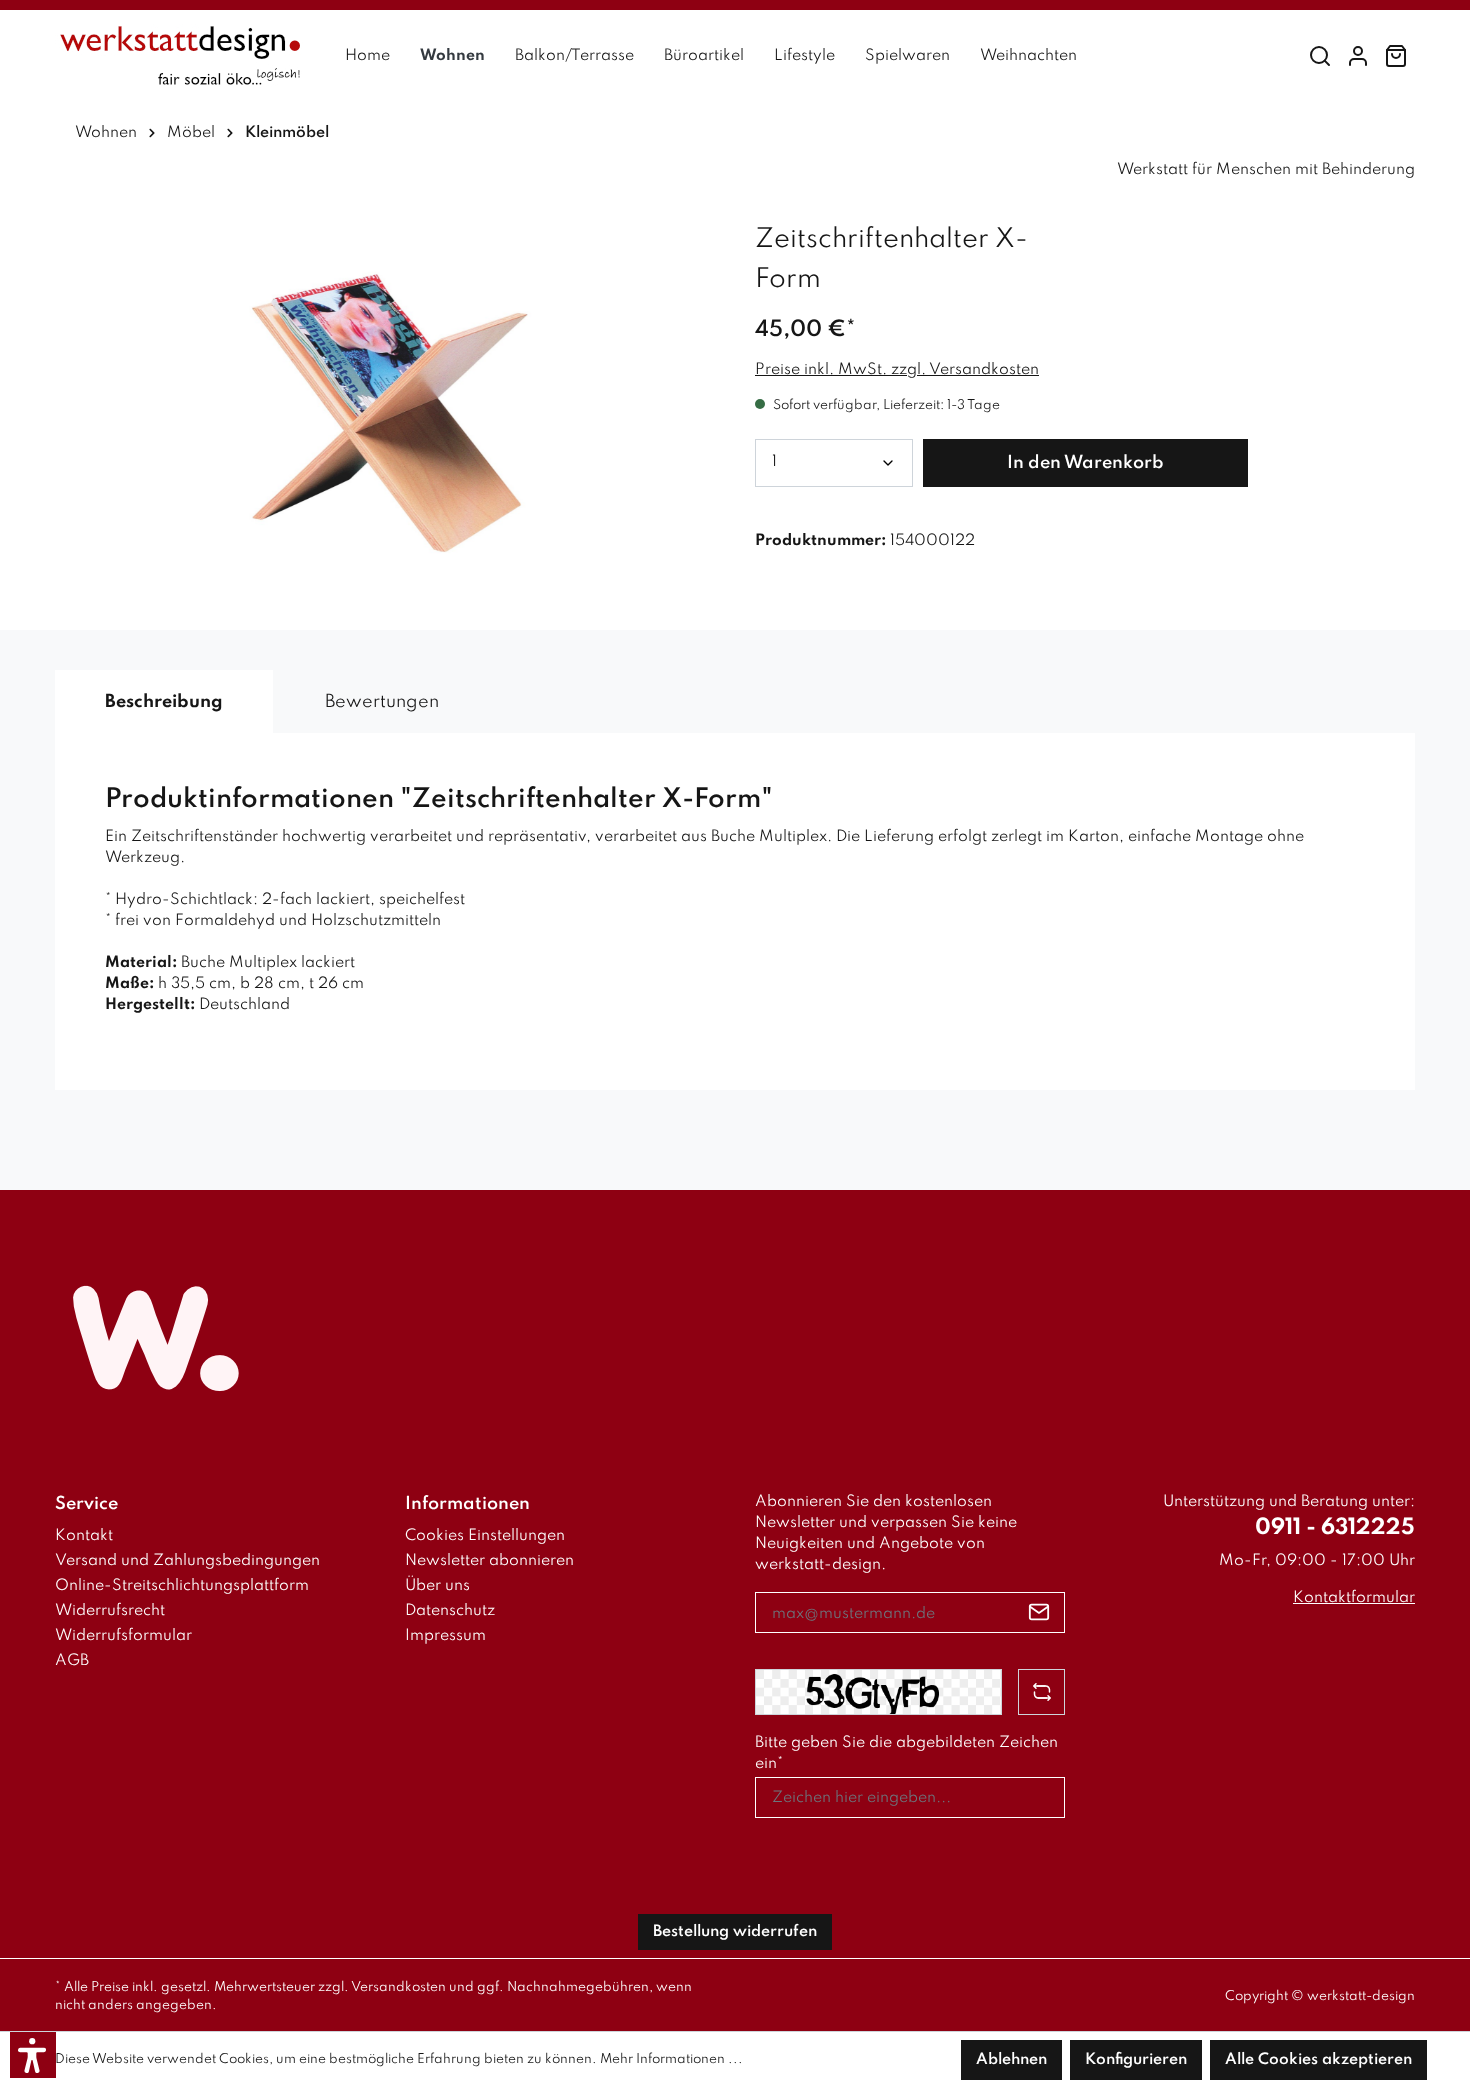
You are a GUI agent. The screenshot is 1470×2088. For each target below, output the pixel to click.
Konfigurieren (1136, 2060)
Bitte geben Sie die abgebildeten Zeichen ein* (906, 1753)
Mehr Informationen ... (671, 2059)
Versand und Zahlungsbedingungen (187, 1561)
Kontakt (84, 1536)
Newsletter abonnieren (489, 1561)
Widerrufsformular (123, 1636)
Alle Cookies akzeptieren (1318, 2060)
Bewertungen (382, 702)
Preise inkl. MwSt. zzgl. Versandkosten (897, 370)
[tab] (164, 702)
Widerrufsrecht (110, 1611)
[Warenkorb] (1396, 56)
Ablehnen (1011, 2060)
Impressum (445, 1636)
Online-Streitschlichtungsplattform (182, 1586)
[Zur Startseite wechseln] (180, 56)
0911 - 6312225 (1335, 1528)
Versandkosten (398, 1987)
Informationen (467, 1504)
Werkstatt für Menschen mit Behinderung (1266, 170)
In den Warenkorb (1085, 463)
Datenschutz (450, 1611)
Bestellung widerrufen (735, 1932)
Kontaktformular (1354, 1598)
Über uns (437, 1586)
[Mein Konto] (1358, 56)
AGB (72, 1661)
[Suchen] (1320, 56)
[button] (33, 2055)
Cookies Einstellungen (485, 1536)
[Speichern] (1039, 1612)
